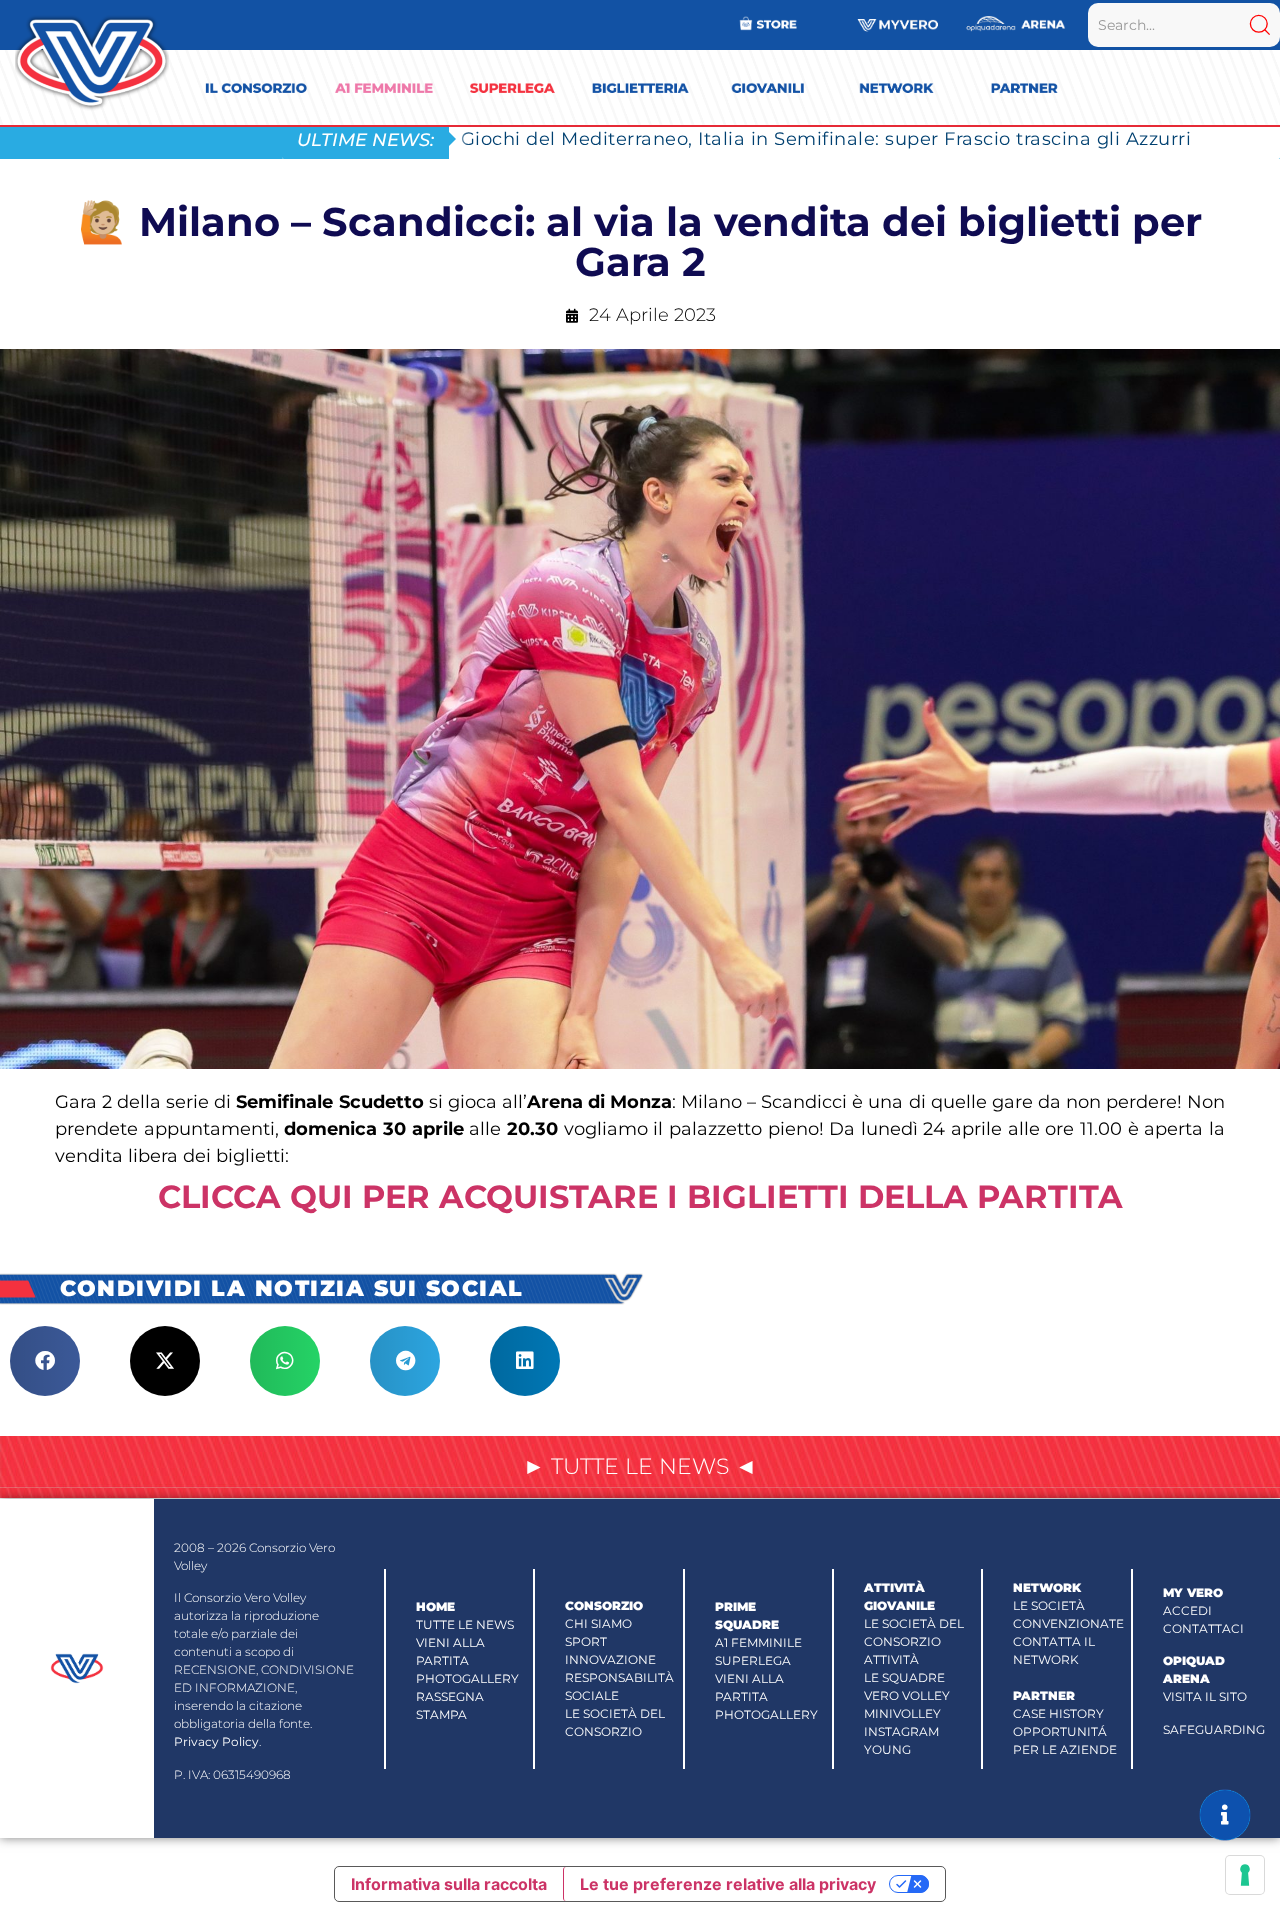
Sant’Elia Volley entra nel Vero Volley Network (677, 138)
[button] (45, 1361)
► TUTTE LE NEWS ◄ (640, 1466)
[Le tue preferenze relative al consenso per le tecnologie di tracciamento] (1245, 1875)
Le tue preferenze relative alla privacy (728, 1884)
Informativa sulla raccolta (449, 1884)
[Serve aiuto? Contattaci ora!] (1225, 1815)
